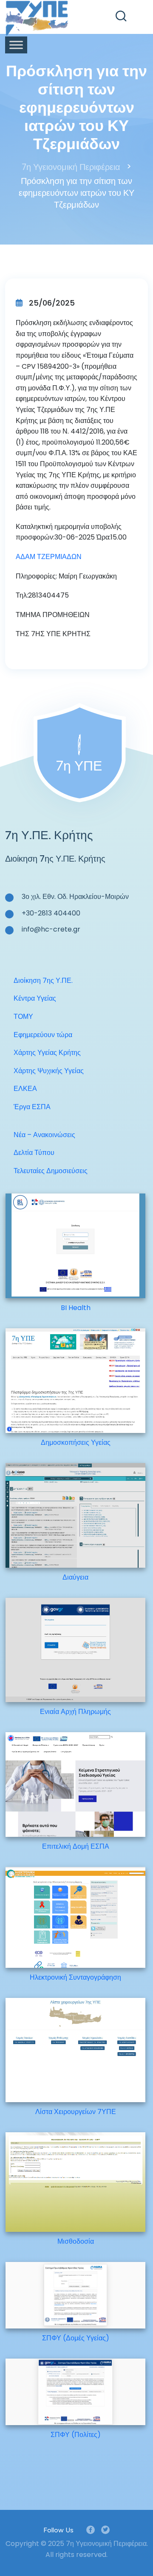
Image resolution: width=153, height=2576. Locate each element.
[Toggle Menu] (16, 45)
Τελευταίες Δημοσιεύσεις (51, 1171)
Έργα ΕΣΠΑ (32, 1107)
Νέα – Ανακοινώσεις (44, 1135)
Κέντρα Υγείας (35, 998)
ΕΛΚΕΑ (25, 1089)
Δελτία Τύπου (34, 1153)
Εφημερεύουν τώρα (43, 1035)
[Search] (121, 16)
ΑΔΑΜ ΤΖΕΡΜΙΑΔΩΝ (49, 557)
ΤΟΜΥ (23, 1017)
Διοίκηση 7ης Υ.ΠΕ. (43, 981)
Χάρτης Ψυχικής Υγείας (49, 1071)
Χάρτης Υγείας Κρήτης (47, 1053)
